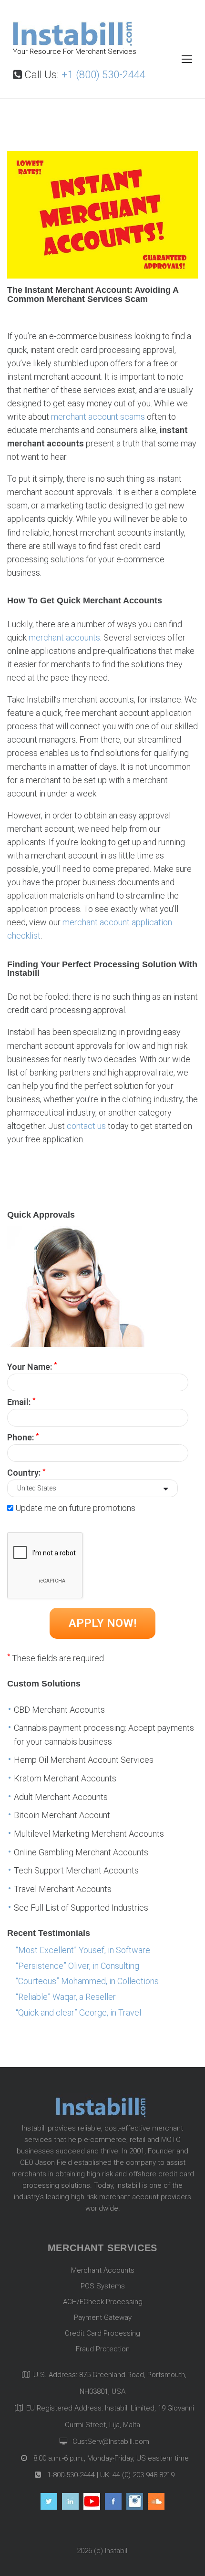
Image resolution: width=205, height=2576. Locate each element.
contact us (86, 1126)
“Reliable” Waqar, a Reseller (66, 1997)
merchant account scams (98, 417)
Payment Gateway (103, 2317)
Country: (26, 1472)
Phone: (23, 1437)
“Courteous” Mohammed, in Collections (87, 1981)
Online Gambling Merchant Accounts (81, 1852)
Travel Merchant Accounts (63, 1889)
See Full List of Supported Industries (81, 1908)
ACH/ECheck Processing (103, 2302)
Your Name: (32, 1366)
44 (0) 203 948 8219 (143, 2475)
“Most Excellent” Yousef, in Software (83, 1950)
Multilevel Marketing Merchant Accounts (89, 1834)
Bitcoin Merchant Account (62, 1815)
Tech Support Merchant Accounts (76, 1870)
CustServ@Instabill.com (111, 2442)
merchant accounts (64, 637)
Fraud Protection (103, 2349)
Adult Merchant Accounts (61, 1797)
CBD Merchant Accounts (59, 1710)
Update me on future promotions (75, 1508)
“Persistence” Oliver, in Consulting (77, 1966)
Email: (21, 1401)
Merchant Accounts (103, 2270)
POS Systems (103, 2286)
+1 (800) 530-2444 (103, 75)
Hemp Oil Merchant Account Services (84, 1760)
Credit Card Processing (102, 2333)
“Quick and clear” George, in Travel (78, 2012)
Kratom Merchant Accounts (65, 1778)
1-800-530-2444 (70, 2475)
